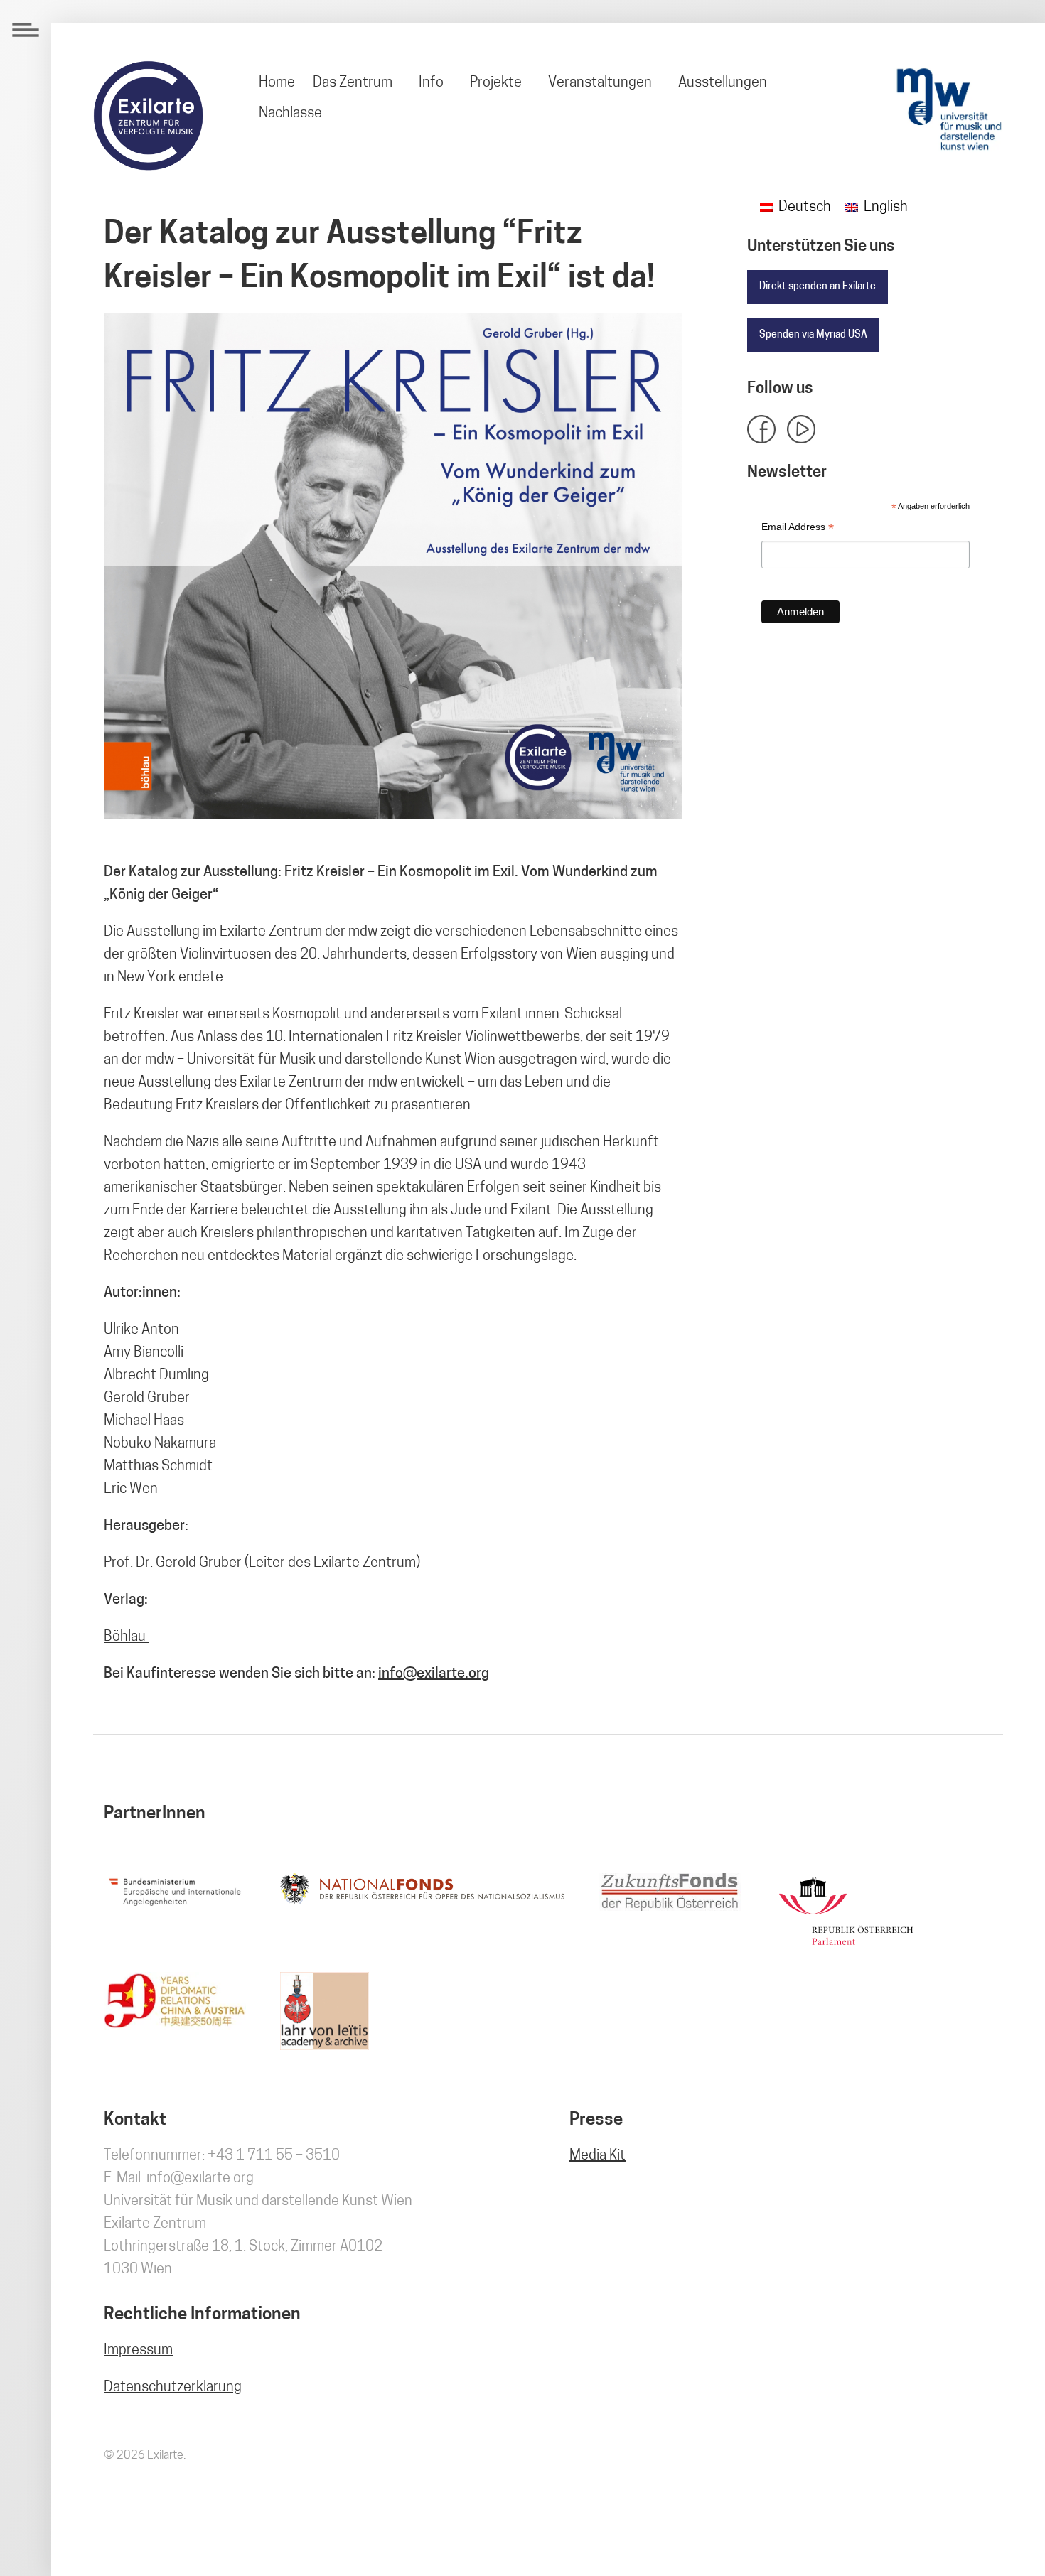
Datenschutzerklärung (173, 2388)
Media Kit (597, 2156)
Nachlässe (290, 114)
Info (431, 83)
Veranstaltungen (600, 83)
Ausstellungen (723, 83)
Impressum (138, 2351)
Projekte (496, 83)
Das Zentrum (353, 83)
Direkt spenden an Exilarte (818, 287)
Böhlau (126, 1637)
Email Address (798, 528)
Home (277, 83)
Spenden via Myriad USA (813, 335)
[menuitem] (277, 83)
